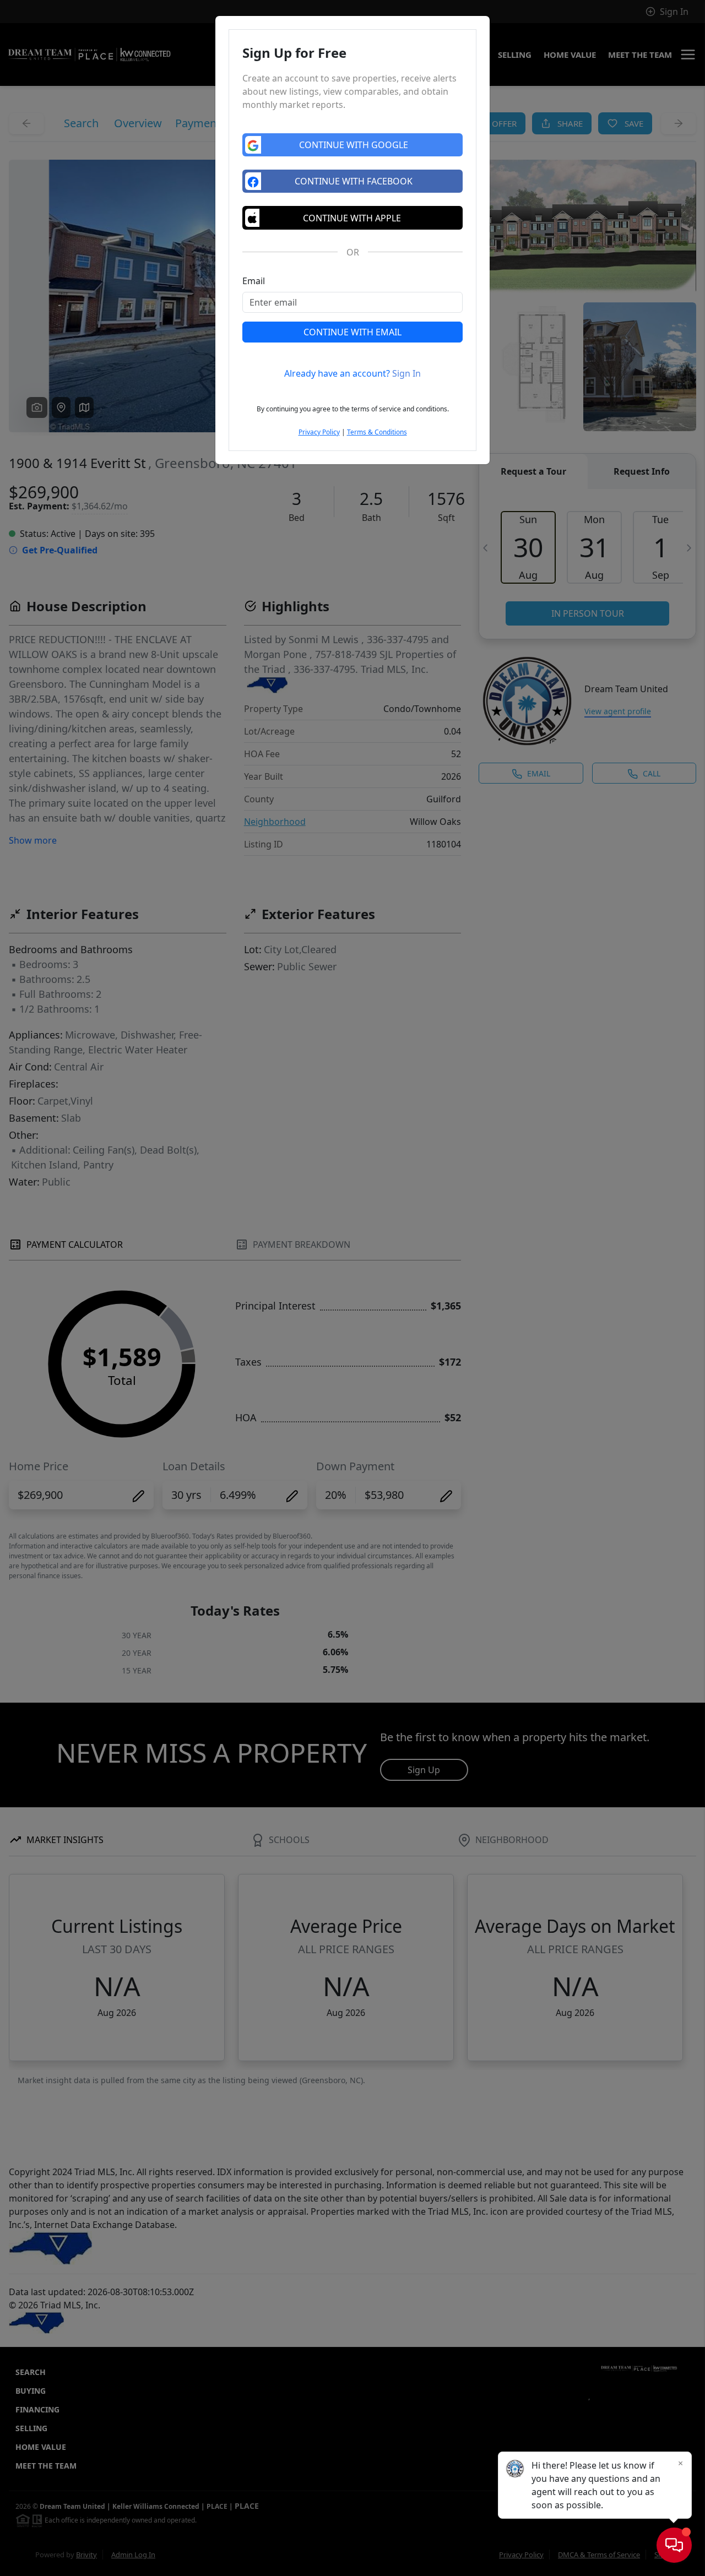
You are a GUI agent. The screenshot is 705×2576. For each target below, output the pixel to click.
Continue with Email (352, 332)
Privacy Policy (319, 432)
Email (254, 281)
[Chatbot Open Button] (674, 2545)
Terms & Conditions (377, 432)
